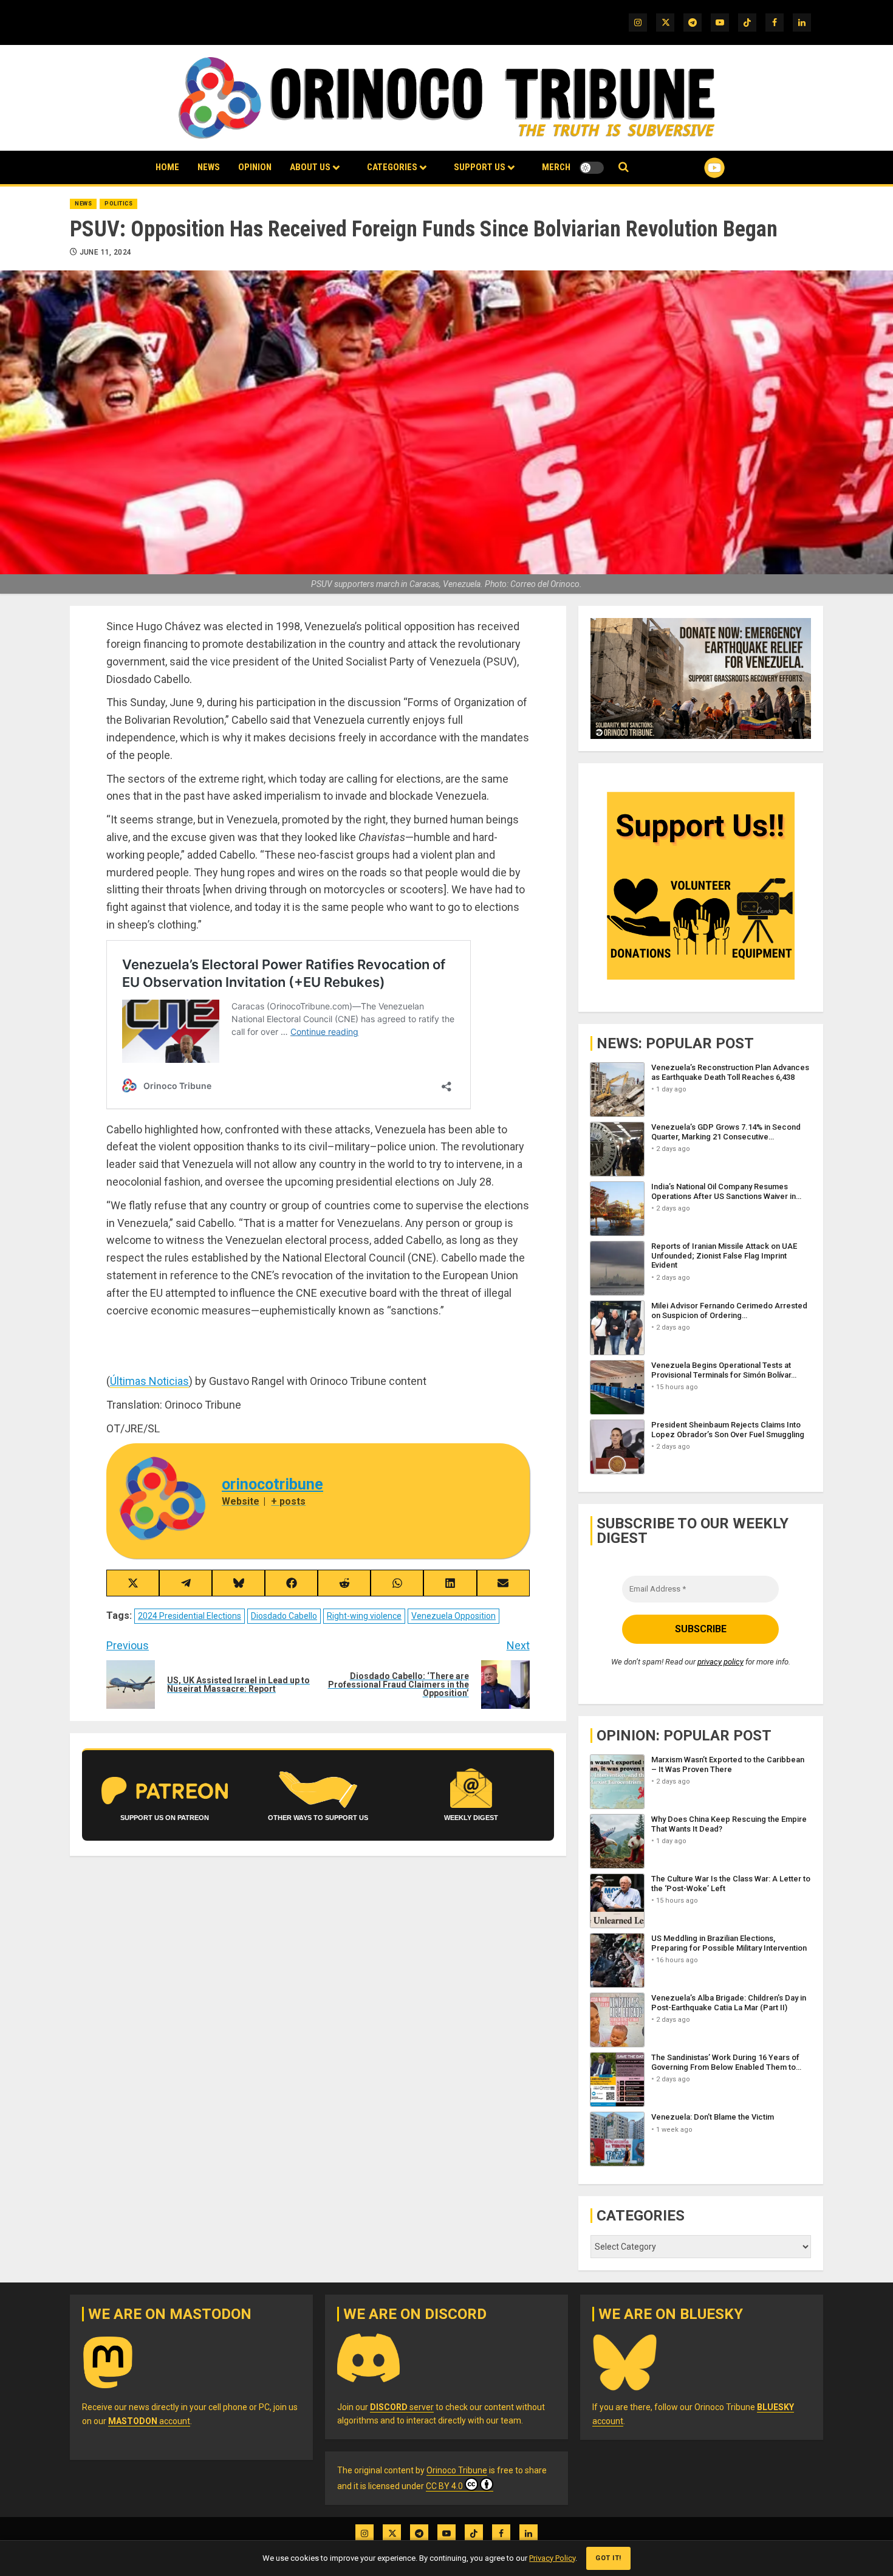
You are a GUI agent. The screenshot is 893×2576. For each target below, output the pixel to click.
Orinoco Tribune (457, 2470)
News (209, 167)
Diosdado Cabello (284, 1616)
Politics (118, 204)
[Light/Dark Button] (592, 168)
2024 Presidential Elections (190, 1616)
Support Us (480, 167)
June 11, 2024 (106, 252)
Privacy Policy (552, 2558)
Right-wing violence (364, 1616)
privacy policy (720, 1662)
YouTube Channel (695, 168)
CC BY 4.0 (444, 2486)
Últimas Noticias (149, 1381)
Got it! (608, 2558)
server (402, 2407)
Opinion (255, 167)
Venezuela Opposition (453, 1616)
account (149, 2421)
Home (167, 167)
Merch (556, 167)
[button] (624, 167)
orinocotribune (272, 1484)
